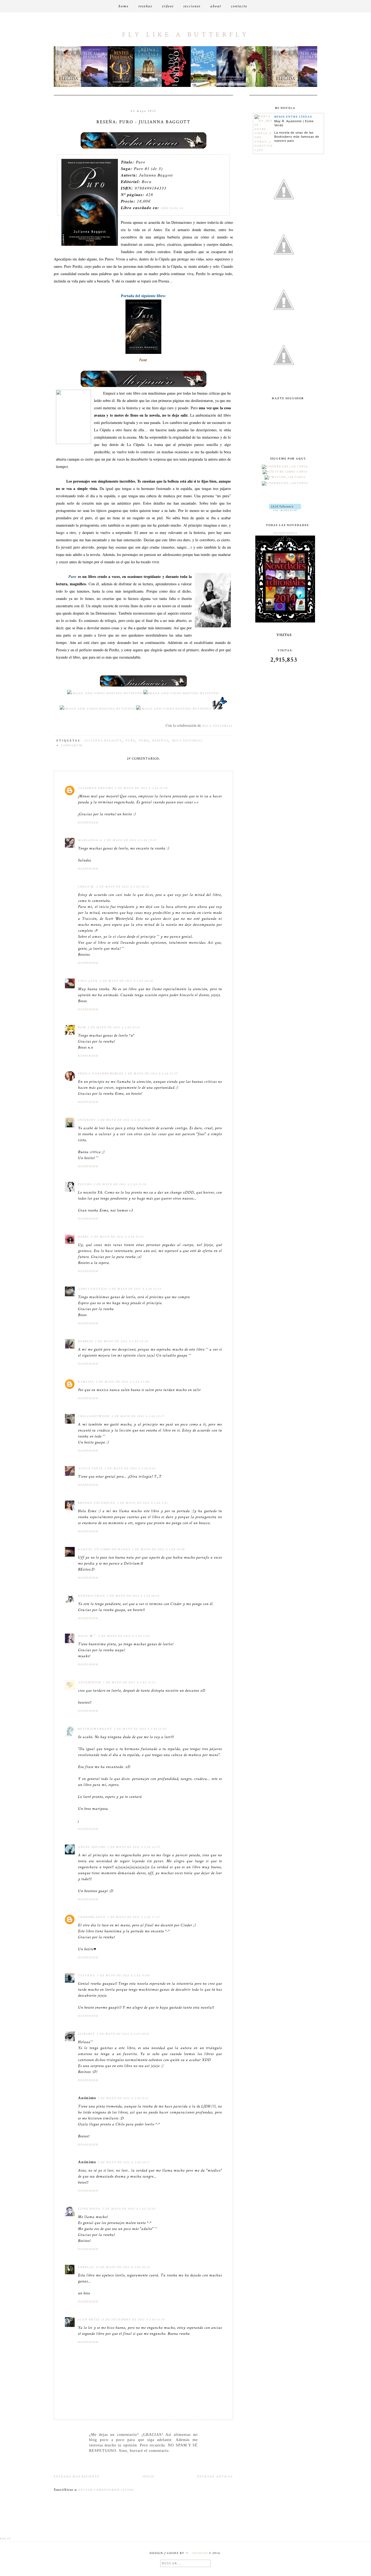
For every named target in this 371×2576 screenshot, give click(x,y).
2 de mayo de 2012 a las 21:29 (151, 1074)
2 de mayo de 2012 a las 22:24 (122, 1341)
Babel (84, 1237)
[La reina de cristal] (127, 86)
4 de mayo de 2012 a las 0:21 (123, 2098)
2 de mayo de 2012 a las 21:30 (124, 1120)
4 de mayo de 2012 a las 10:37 (124, 2162)
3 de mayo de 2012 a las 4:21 (143, 1503)
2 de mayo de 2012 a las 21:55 (135, 1289)
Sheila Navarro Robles (101, 1074)
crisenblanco (92, 1917)
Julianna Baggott (103, 741)
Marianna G (90, 840)
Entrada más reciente (77, 2477)
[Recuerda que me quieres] (238, 86)
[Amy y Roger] (183, 86)
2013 (285, 533)
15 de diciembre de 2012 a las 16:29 (133, 2320)
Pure (131, 741)
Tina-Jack (88, 981)
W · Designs (197, 2553)
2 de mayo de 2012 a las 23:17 (138, 1416)
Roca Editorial (218, 726)
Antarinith (90, 1682)
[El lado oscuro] (155, 86)
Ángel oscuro (92, 1847)
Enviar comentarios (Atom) (106, 2490)
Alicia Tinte (90, 1468)
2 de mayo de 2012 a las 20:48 (126, 981)
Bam (82, 1027)
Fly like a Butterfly (185, 35)
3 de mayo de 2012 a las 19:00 (123, 1976)
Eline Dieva (89, 2209)
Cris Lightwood (94, 1416)
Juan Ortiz (89, 2320)
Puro (144, 741)
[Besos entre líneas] (264, 150)
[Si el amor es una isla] (73, 86)
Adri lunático (92, 1289)
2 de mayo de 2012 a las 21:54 (117, 1237)
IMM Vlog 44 (172, 208)
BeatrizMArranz (95, 1729)
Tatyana (87, 1976)
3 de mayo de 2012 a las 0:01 (130, 1468)
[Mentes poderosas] (100, 86)
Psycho (85, 1184)
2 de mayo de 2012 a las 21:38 (120, 1184)
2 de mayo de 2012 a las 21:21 (114, 1027)
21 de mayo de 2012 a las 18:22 (123, 2267)
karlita (86, 1382)
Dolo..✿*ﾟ (87, 1636)
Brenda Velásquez (97, 1503)
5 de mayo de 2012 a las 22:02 (129, 2209)
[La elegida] (265, 86)
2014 (293, 533)
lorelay (86, 2267)
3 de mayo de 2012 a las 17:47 (134, 1917)
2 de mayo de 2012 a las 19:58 (141, 788)
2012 (277, 533)
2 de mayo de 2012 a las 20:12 (123, 887)
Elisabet (87, 2034)
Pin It (6, 2539)
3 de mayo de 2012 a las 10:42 (133, 1596)
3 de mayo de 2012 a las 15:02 (140, 1729)
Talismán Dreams (96, 788)
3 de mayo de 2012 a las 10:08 (158, 1549)
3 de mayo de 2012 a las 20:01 (123, 2034)
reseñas (160, 741)
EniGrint (87, 1120)
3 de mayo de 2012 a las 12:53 (129, 1682)
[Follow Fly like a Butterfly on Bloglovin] (285, 510)
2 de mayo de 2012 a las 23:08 (123, 1382)
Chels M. (86, 887)
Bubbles (86, 1341)
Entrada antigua (215, 2477)
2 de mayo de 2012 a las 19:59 (131, 840)
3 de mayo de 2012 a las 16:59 (134, 1847)
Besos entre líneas (293, 117)
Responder (88, 823)
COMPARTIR (72, 746)
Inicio (148, 2477)
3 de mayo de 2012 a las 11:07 (125, 1636)
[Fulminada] (210, 86)
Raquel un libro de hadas (104, 1549)
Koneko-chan (92, 1596)
